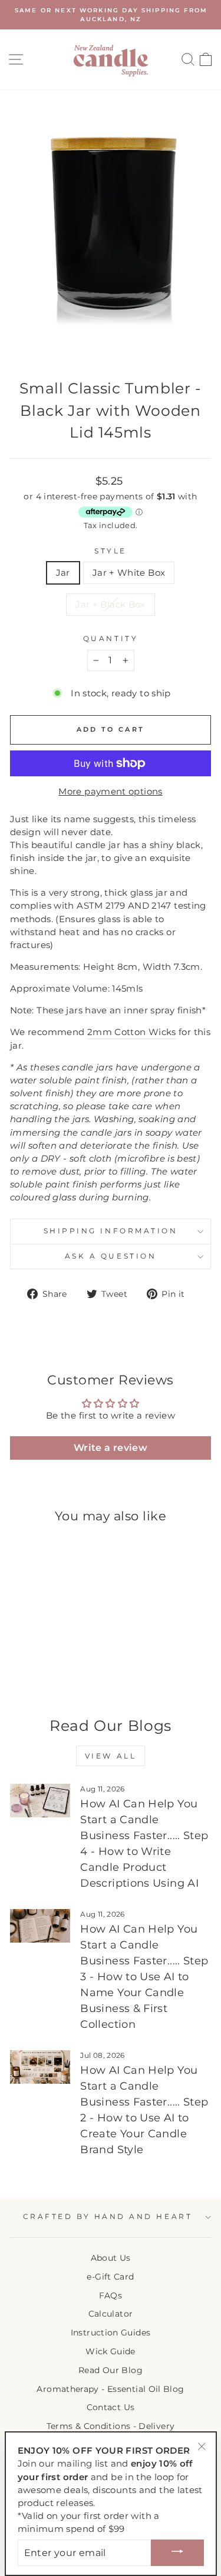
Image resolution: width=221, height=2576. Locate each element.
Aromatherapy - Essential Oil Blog (110, 2389)
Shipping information (111, 1231)
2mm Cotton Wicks (132, 1032)
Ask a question (111, 1256)
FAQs (111, 2295)
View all (111, 1756)
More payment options (110, 792)
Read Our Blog (111, 2370)
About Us (111, 2258)
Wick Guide (111, 2351)
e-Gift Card (110, 2277)
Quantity (111, 639)
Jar (63, 573)
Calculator (111, 2314)
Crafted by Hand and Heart (108, 2217)
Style (111, 551)
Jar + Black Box (111, 605)
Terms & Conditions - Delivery (111, 2426)
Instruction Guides (111, 2333)
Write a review (111, 1448)
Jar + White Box (129, 573)
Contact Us (111, 2407)
